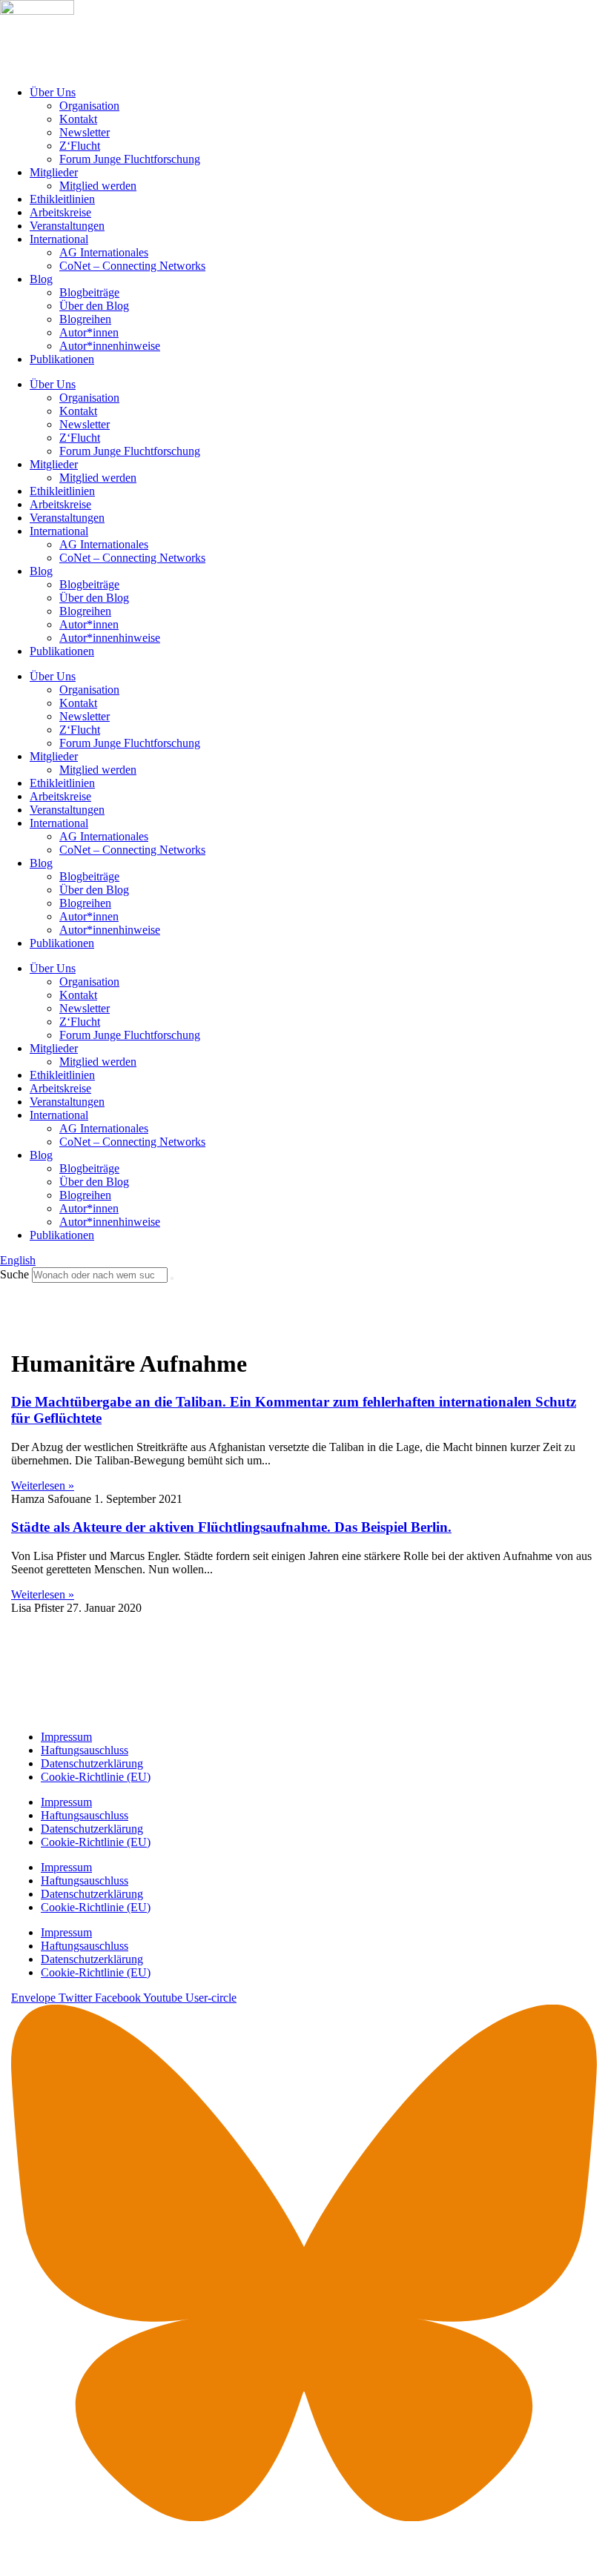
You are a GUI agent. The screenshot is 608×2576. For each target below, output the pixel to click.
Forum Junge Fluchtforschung (130, 159)
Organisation (89, 106)
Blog (41, 279)
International (59, 239)
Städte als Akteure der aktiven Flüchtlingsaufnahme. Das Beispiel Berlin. (231, 1527)
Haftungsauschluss (85, 1750)
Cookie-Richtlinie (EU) (96, 1777)
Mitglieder (54, 172)
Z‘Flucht (80, 146)
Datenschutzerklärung (92, 1763)
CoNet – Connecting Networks (132, 266)
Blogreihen (85, 319)
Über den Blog (94, 306)
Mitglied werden (98, 186)
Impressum (66, 1737)
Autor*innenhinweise (110, 346)
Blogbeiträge (89, 292)
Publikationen (62, 359)
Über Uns (53, 92)
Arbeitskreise (60, 212)
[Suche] (172, 1278)
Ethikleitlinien (62, 199)
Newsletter (85, 132)
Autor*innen (89, 332)
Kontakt (78, 119)
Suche (14, 1274)
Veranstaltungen (67, 226)
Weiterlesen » (43, 1485)
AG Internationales (104, 252)
